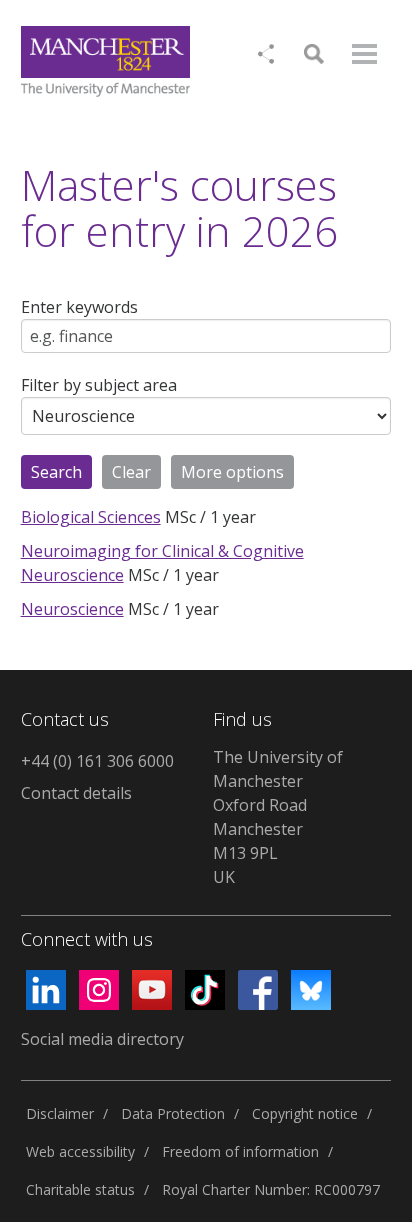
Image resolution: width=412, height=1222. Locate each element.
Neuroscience (72, 609)
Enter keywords (79, 307)
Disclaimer (60, 1113)
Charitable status (80, 1189)
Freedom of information (240, 1151)
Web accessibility (80, 1151)
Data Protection (173, 1113)
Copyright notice (305, 1113)
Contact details (76, 793)
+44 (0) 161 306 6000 (97, 761)
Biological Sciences (91, 517)
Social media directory (102, 1039)
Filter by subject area (99, 385)
